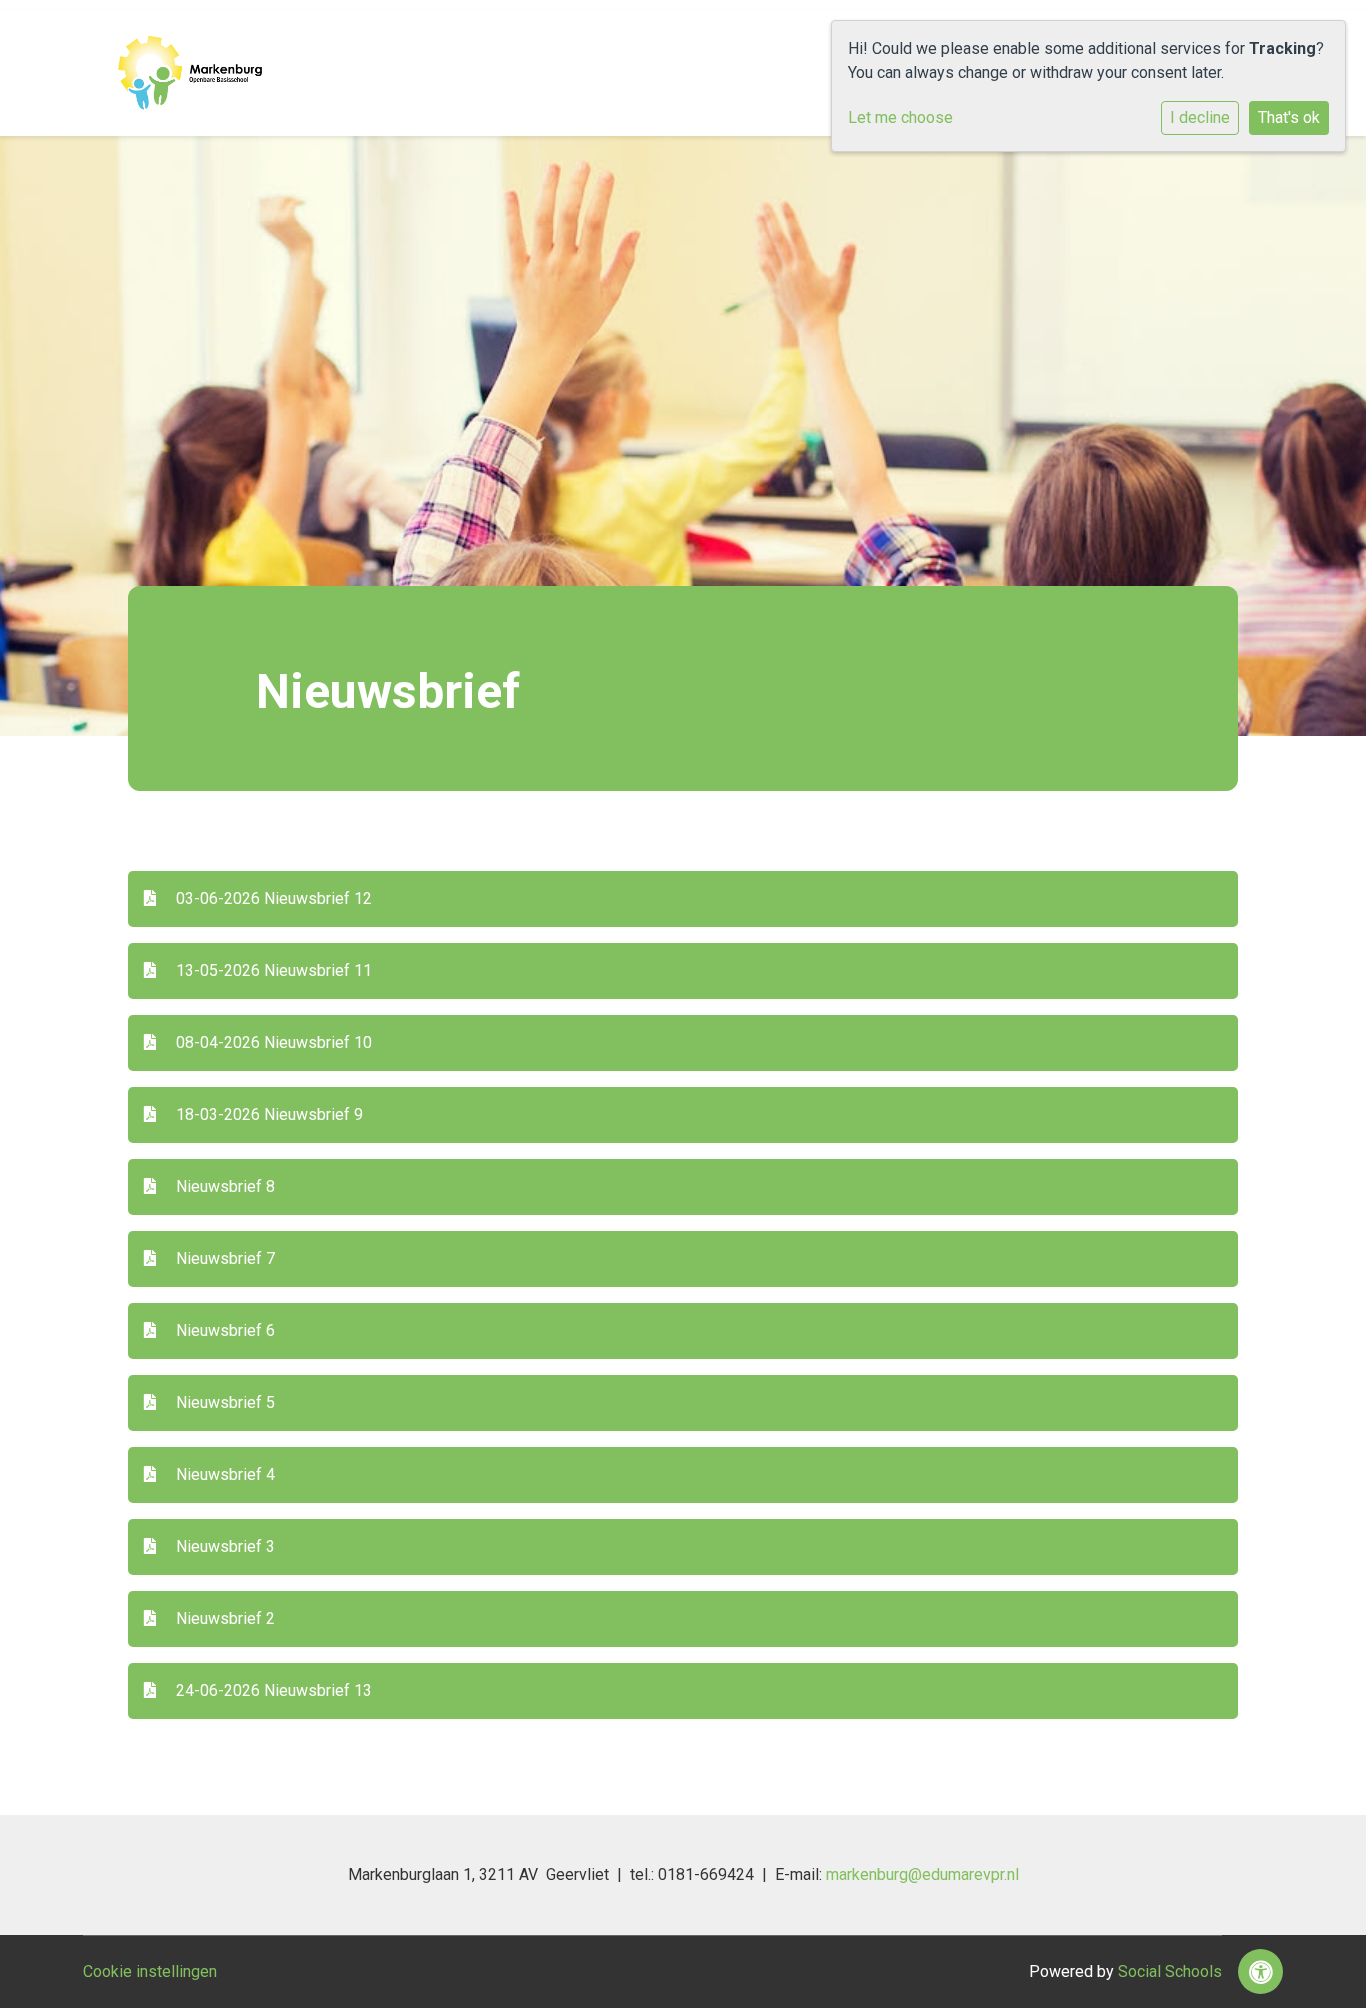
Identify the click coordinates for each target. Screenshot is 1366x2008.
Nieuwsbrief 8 (223, 1186)
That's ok (1289, 117)
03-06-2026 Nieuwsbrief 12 (272, 898)
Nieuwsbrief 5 (223, 1402)
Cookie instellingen (150, 1971)
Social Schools (1170, 1971)
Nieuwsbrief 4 (223, 1474)
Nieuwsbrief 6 (223, 1330)
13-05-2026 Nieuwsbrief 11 (272, 970)
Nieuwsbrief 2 (223, 1618)
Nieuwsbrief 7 (223, 1258)
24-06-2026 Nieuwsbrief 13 (272, 1690)
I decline (1200, 117)
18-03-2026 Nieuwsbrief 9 (267, 1114)
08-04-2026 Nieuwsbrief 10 (272, 1042)
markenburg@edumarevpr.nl (922, 1874)
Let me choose (900, 117)
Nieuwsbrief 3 (223, 1546)
